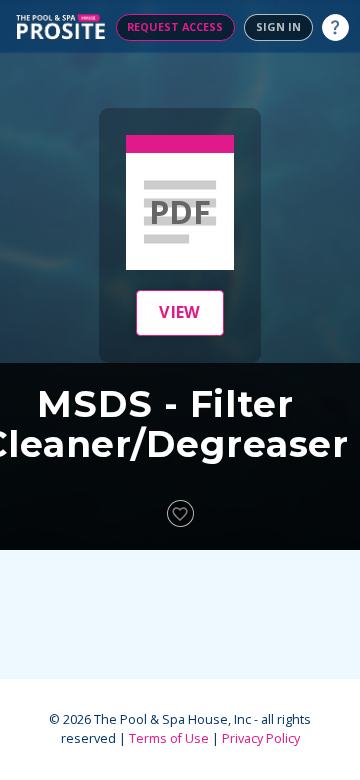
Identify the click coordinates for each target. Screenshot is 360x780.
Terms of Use (169, 738)
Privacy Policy (261, 738)
